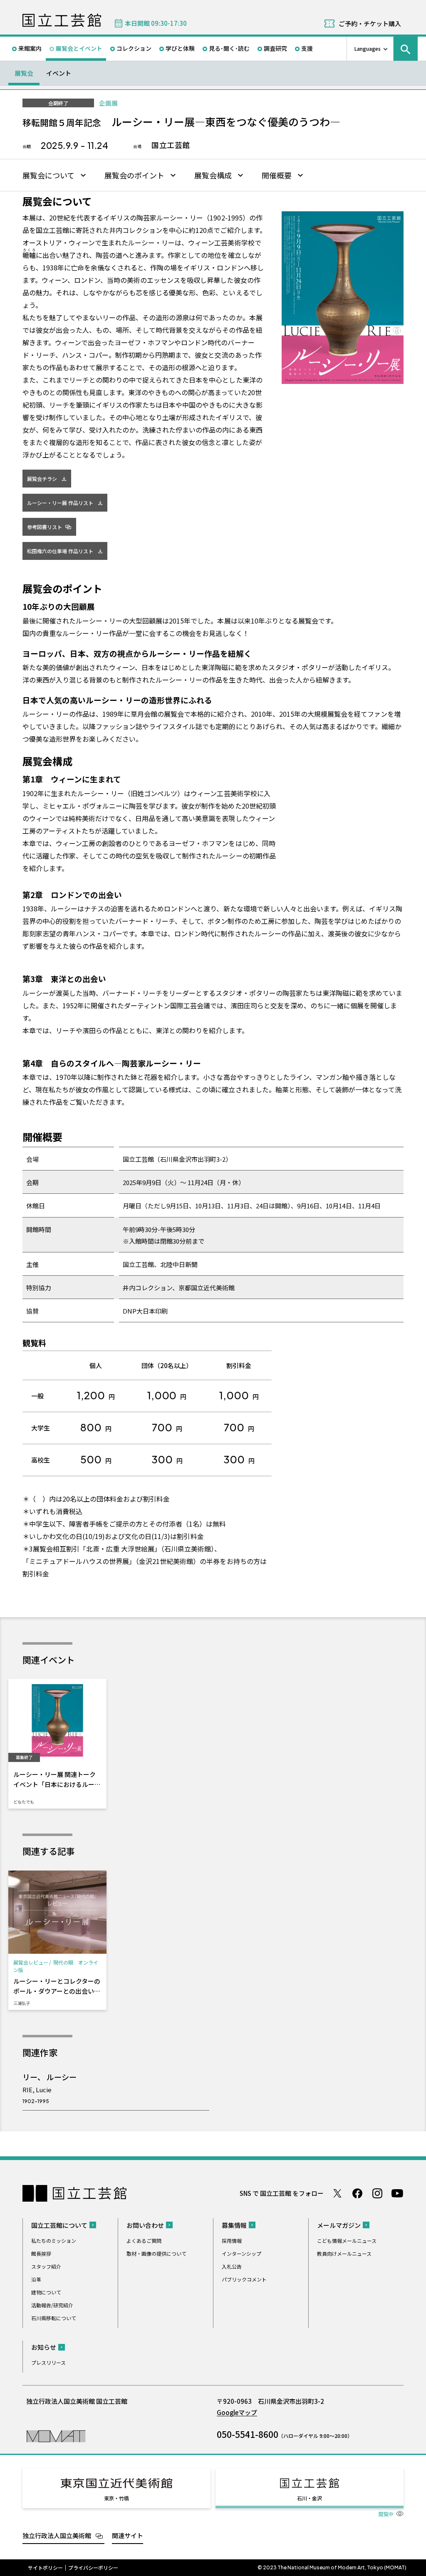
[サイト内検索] (406, 49)
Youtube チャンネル (397, 2193)
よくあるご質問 (144, 2241)
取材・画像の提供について (156, 2253)
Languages (368, 48)
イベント (59, 73)
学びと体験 (180, 48)
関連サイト (128, 2535)
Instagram (377, 2193)
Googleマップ (237, 2412)
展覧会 (24, 73)
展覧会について (48, 175)
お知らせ (44, 2347)
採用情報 (232, 2241)
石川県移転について (54, 2318)
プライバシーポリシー (93, 2568)
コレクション (134, 48)
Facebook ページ (357, 2193)
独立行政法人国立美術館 (57, 2535)
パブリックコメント (244, 2279)
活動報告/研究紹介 (52, 2305)
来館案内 (30, 48)
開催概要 (277, 175)
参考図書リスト (45, 527)
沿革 (36, 2279)
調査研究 (275, 48)
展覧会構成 (213, 175)
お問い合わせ (145, 2225)
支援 (307, 48)
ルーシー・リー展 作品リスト (60, 503)
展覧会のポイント (134, 175)
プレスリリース (48, 2362)
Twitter (337, 2193)
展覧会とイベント (79, 48)
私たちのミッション (54, 2241)
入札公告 (232, 2266)
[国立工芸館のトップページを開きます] (56, 2436)
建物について (46, 2292)
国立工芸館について (59, 2225)
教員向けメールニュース (344, 2253)
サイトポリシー (45, 2568)
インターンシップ (241, 2253)
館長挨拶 (41, 2253)
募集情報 (234, 2225)
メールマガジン (339, 2225)
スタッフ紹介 (46, 2266)
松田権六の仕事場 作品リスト (60, 551)
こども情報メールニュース (347, 2241)
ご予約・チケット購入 (370, 24)
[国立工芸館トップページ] (62, 20)
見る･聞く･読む (229, 48)
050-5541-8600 (248, 2434)
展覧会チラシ (42, 479)
